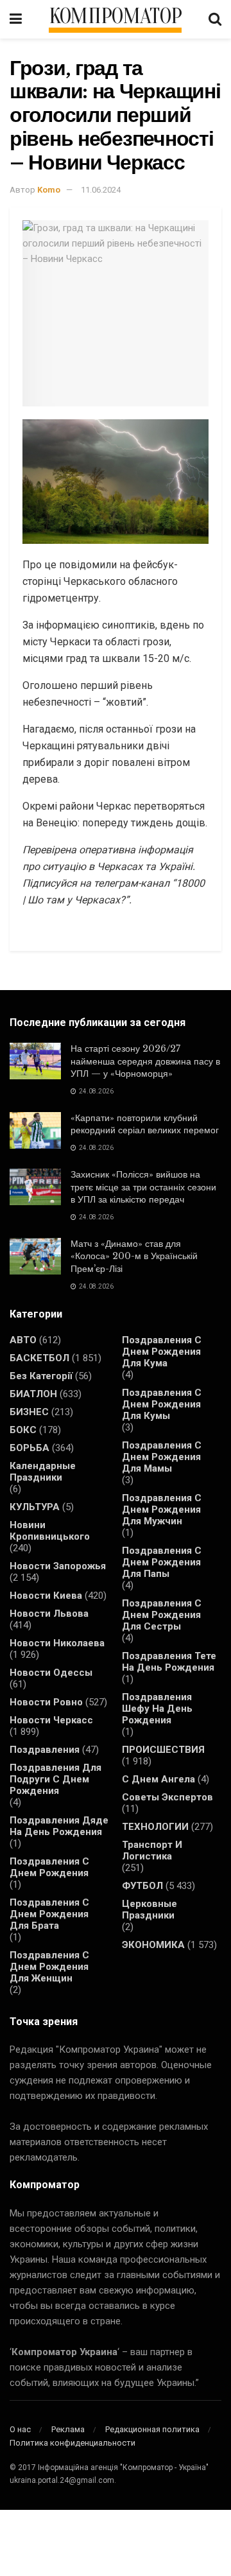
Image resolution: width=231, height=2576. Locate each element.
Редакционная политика (152, 2429)
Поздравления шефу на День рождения (157, 1709)
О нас (20, 2429)
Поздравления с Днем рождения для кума (162, 1352)
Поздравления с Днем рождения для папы (162, 1562)
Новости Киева (46, 1596)
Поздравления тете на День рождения (169, 1662)
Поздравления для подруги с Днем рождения (56, 1779)
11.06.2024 (101, 190)
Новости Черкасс (51, 1720)
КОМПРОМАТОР (116, 17)
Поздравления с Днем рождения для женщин (49, 1967)
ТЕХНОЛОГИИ (155, 1827)
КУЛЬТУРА (35, 1507)
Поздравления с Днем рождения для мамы (162, 1457)
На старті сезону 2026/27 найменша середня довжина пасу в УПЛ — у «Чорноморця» (145, 1061)
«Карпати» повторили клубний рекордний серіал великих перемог (145, 1124)
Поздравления (45, 1750)
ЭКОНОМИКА (153, 1945)
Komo (49, 190)
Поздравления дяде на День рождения (59, 1826)
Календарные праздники (43, 1472)
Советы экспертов (167, 1797)
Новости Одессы (51, 1673)
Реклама (68, 2429)
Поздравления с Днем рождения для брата (49, 1914)
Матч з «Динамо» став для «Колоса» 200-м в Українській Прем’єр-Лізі (134, 1256)
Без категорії (41, 1376)
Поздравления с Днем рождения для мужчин (162, 1510)
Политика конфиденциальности (73, 2443)
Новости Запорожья (58, 1566)
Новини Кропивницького (50, 1531)
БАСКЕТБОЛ (39, 1358)
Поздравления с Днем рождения (49, 1867)
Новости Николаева (57, 1643)
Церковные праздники (150, 1910)
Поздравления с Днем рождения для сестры (162, 1615)
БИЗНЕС (29, 1412)
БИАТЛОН (33, 1394)
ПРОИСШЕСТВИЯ (163, 1750)
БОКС (23, 1430)
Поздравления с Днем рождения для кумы (162, 1404)
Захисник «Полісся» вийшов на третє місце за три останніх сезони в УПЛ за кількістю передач (143, 1187)
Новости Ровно (46, 1702)
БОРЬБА (30, 1448)
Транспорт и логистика (152, 1850)
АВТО (23, 1340)
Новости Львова (49, 1614)
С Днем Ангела (158, 1779)
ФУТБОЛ (142, 1886)
